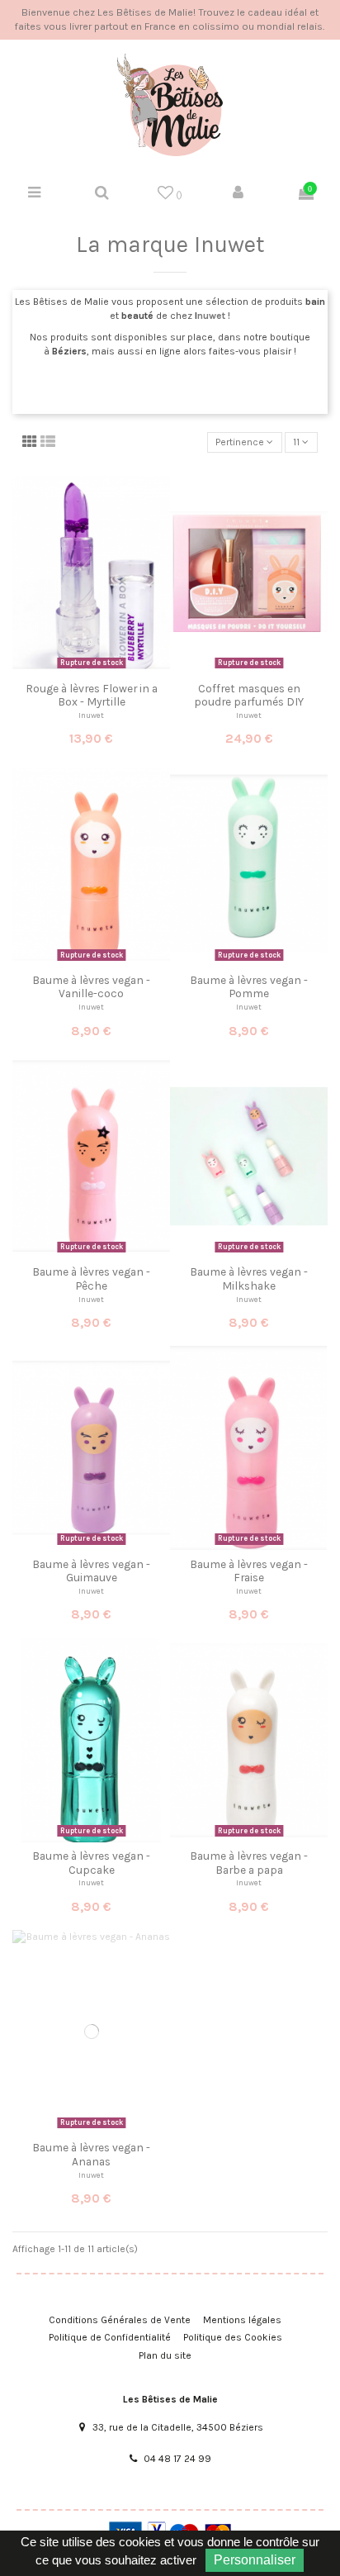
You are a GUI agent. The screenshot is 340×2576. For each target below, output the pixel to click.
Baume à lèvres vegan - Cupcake (91, 1862)
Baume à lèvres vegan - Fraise (249, 1571)
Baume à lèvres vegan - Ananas (91, 2154)
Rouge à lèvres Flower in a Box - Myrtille (92, 695)
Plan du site (165, 2355)
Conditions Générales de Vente (120, 2320)
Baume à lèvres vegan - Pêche (91, 1278)
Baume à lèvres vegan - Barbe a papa (249, 1862)
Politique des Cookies (233, 2337)
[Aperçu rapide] (102, 669)
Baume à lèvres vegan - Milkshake (249, 1278)
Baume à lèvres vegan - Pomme (249, 986)
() (178, 195)
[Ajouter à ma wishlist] (82, 669)
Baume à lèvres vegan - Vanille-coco (91, 986)
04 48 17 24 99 (177, 2459)
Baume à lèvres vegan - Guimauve (91, 1571)
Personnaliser (255, 2560)
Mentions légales (242, 2320)
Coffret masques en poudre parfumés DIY (249, 695)
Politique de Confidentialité (110, 2337)
